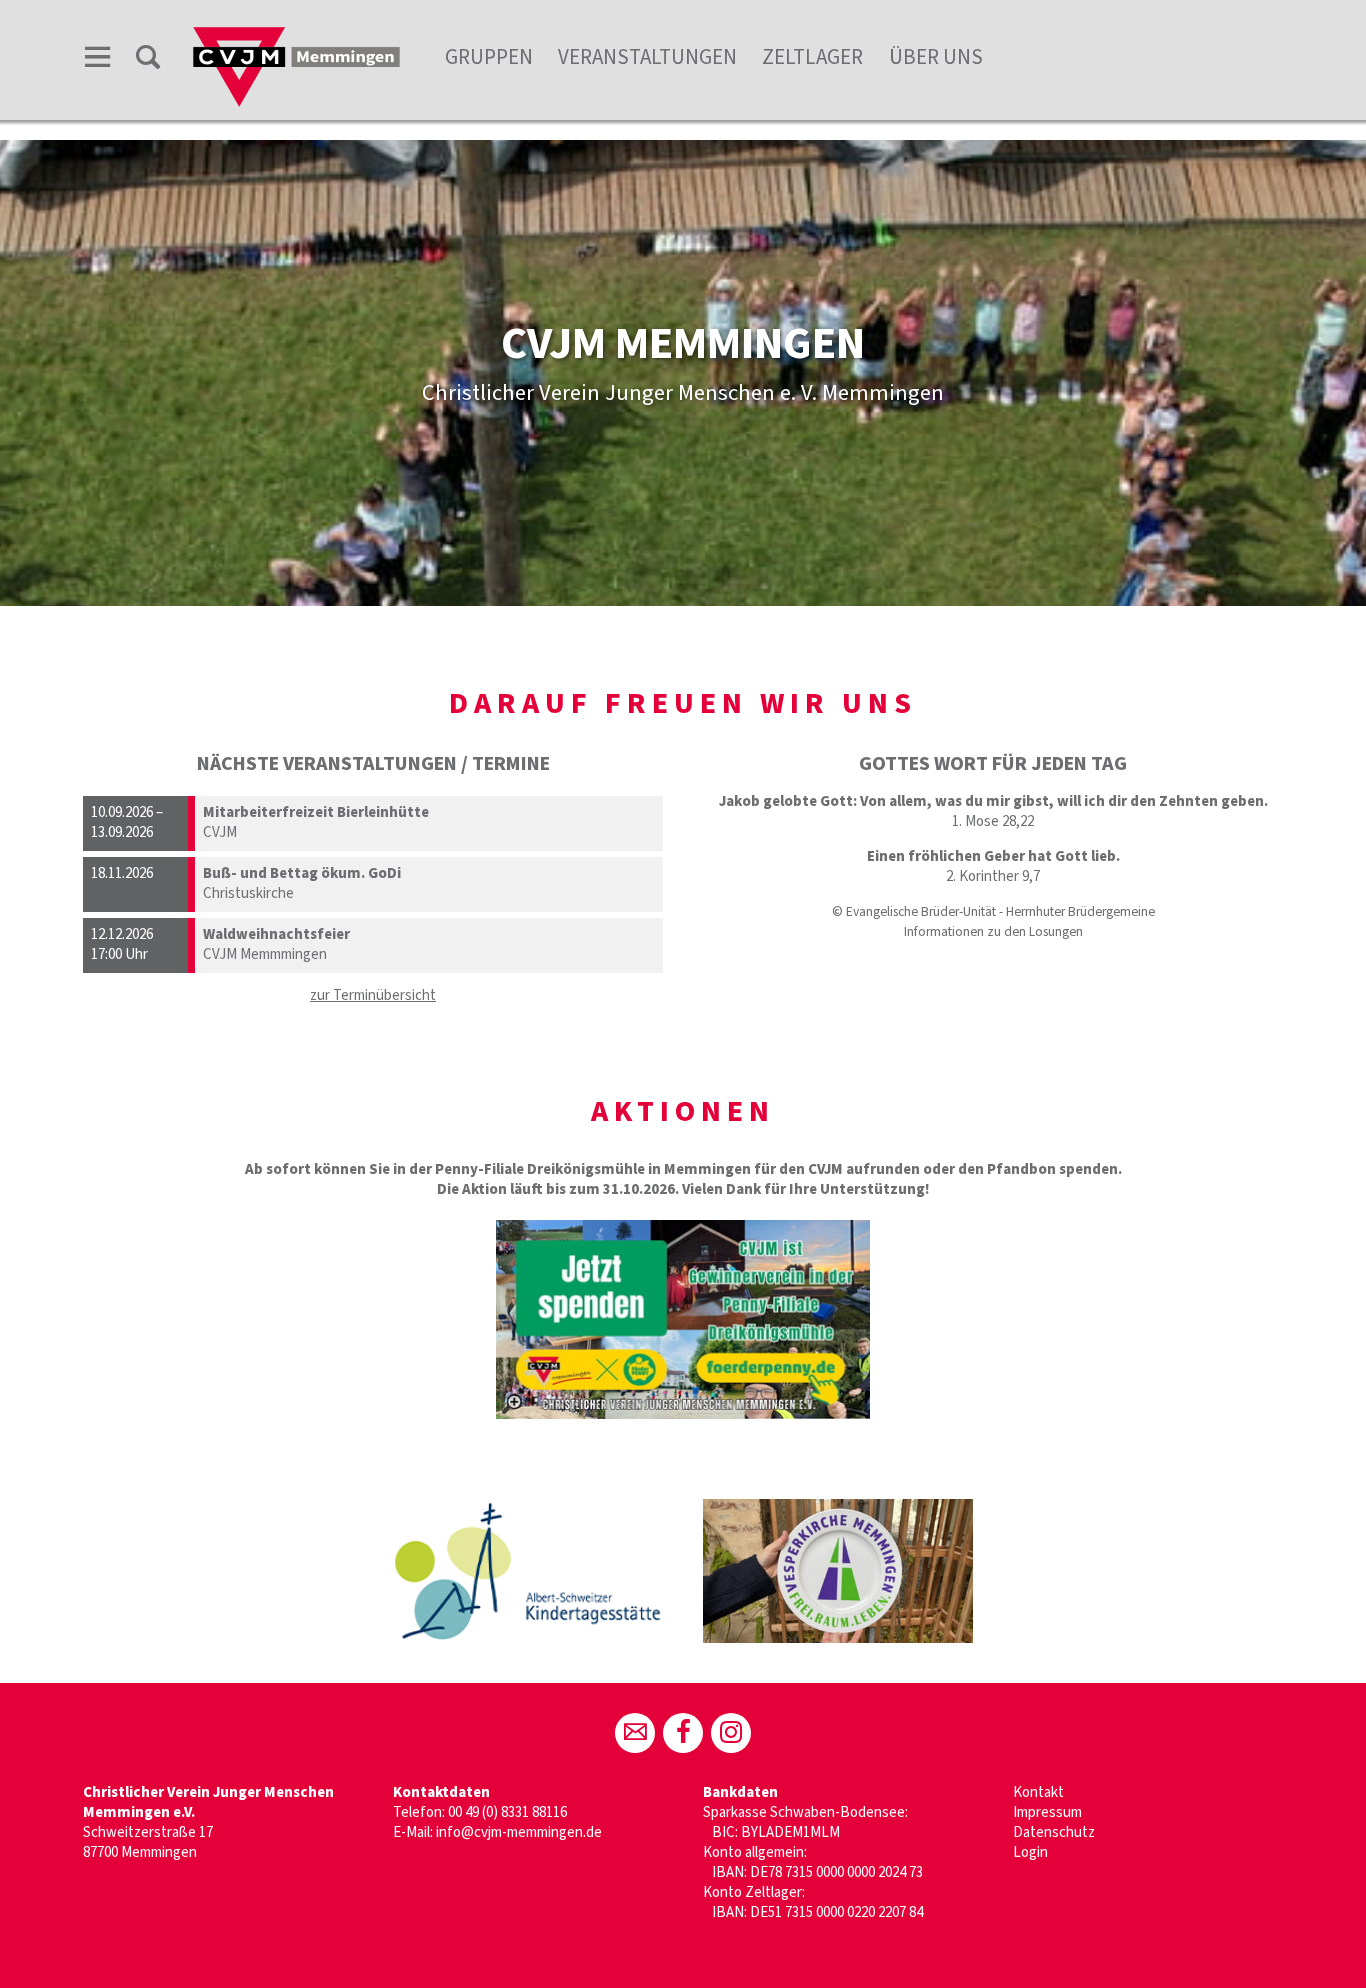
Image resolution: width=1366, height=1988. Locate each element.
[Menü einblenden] (98, 60)
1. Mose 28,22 (993, 821)
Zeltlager (812, 57)
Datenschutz (1054, 1832)
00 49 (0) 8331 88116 (507, 1812)
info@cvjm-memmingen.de (519, 1832)
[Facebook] (683, 1733)
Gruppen (489, 57)
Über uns (936, 57)
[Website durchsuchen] (148, 60)
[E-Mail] (635, 1733)
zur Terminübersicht (373, 995)
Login (1030, 1852)
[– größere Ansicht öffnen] (682, 1320)
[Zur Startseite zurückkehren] (296, 36)
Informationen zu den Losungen (993, 931)
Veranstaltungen (647, 57)
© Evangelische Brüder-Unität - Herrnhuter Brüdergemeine (993, 911)
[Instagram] (731, 1733)
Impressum (1047, 1812)
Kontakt (1038, 1792)
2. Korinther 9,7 (993, 876)
